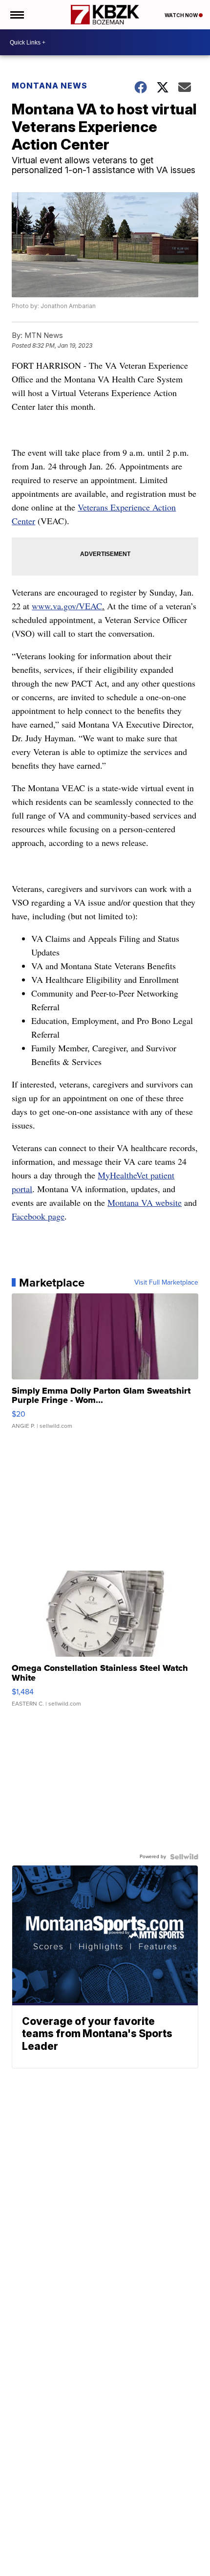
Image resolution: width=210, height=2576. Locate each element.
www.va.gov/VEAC (67, 606)
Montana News (50, 86)
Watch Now (182, 15)
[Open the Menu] (16, 15)
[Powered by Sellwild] (184, 1857)
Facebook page (38, 1216)
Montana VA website (145, 1202)
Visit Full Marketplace (166, 1283)
